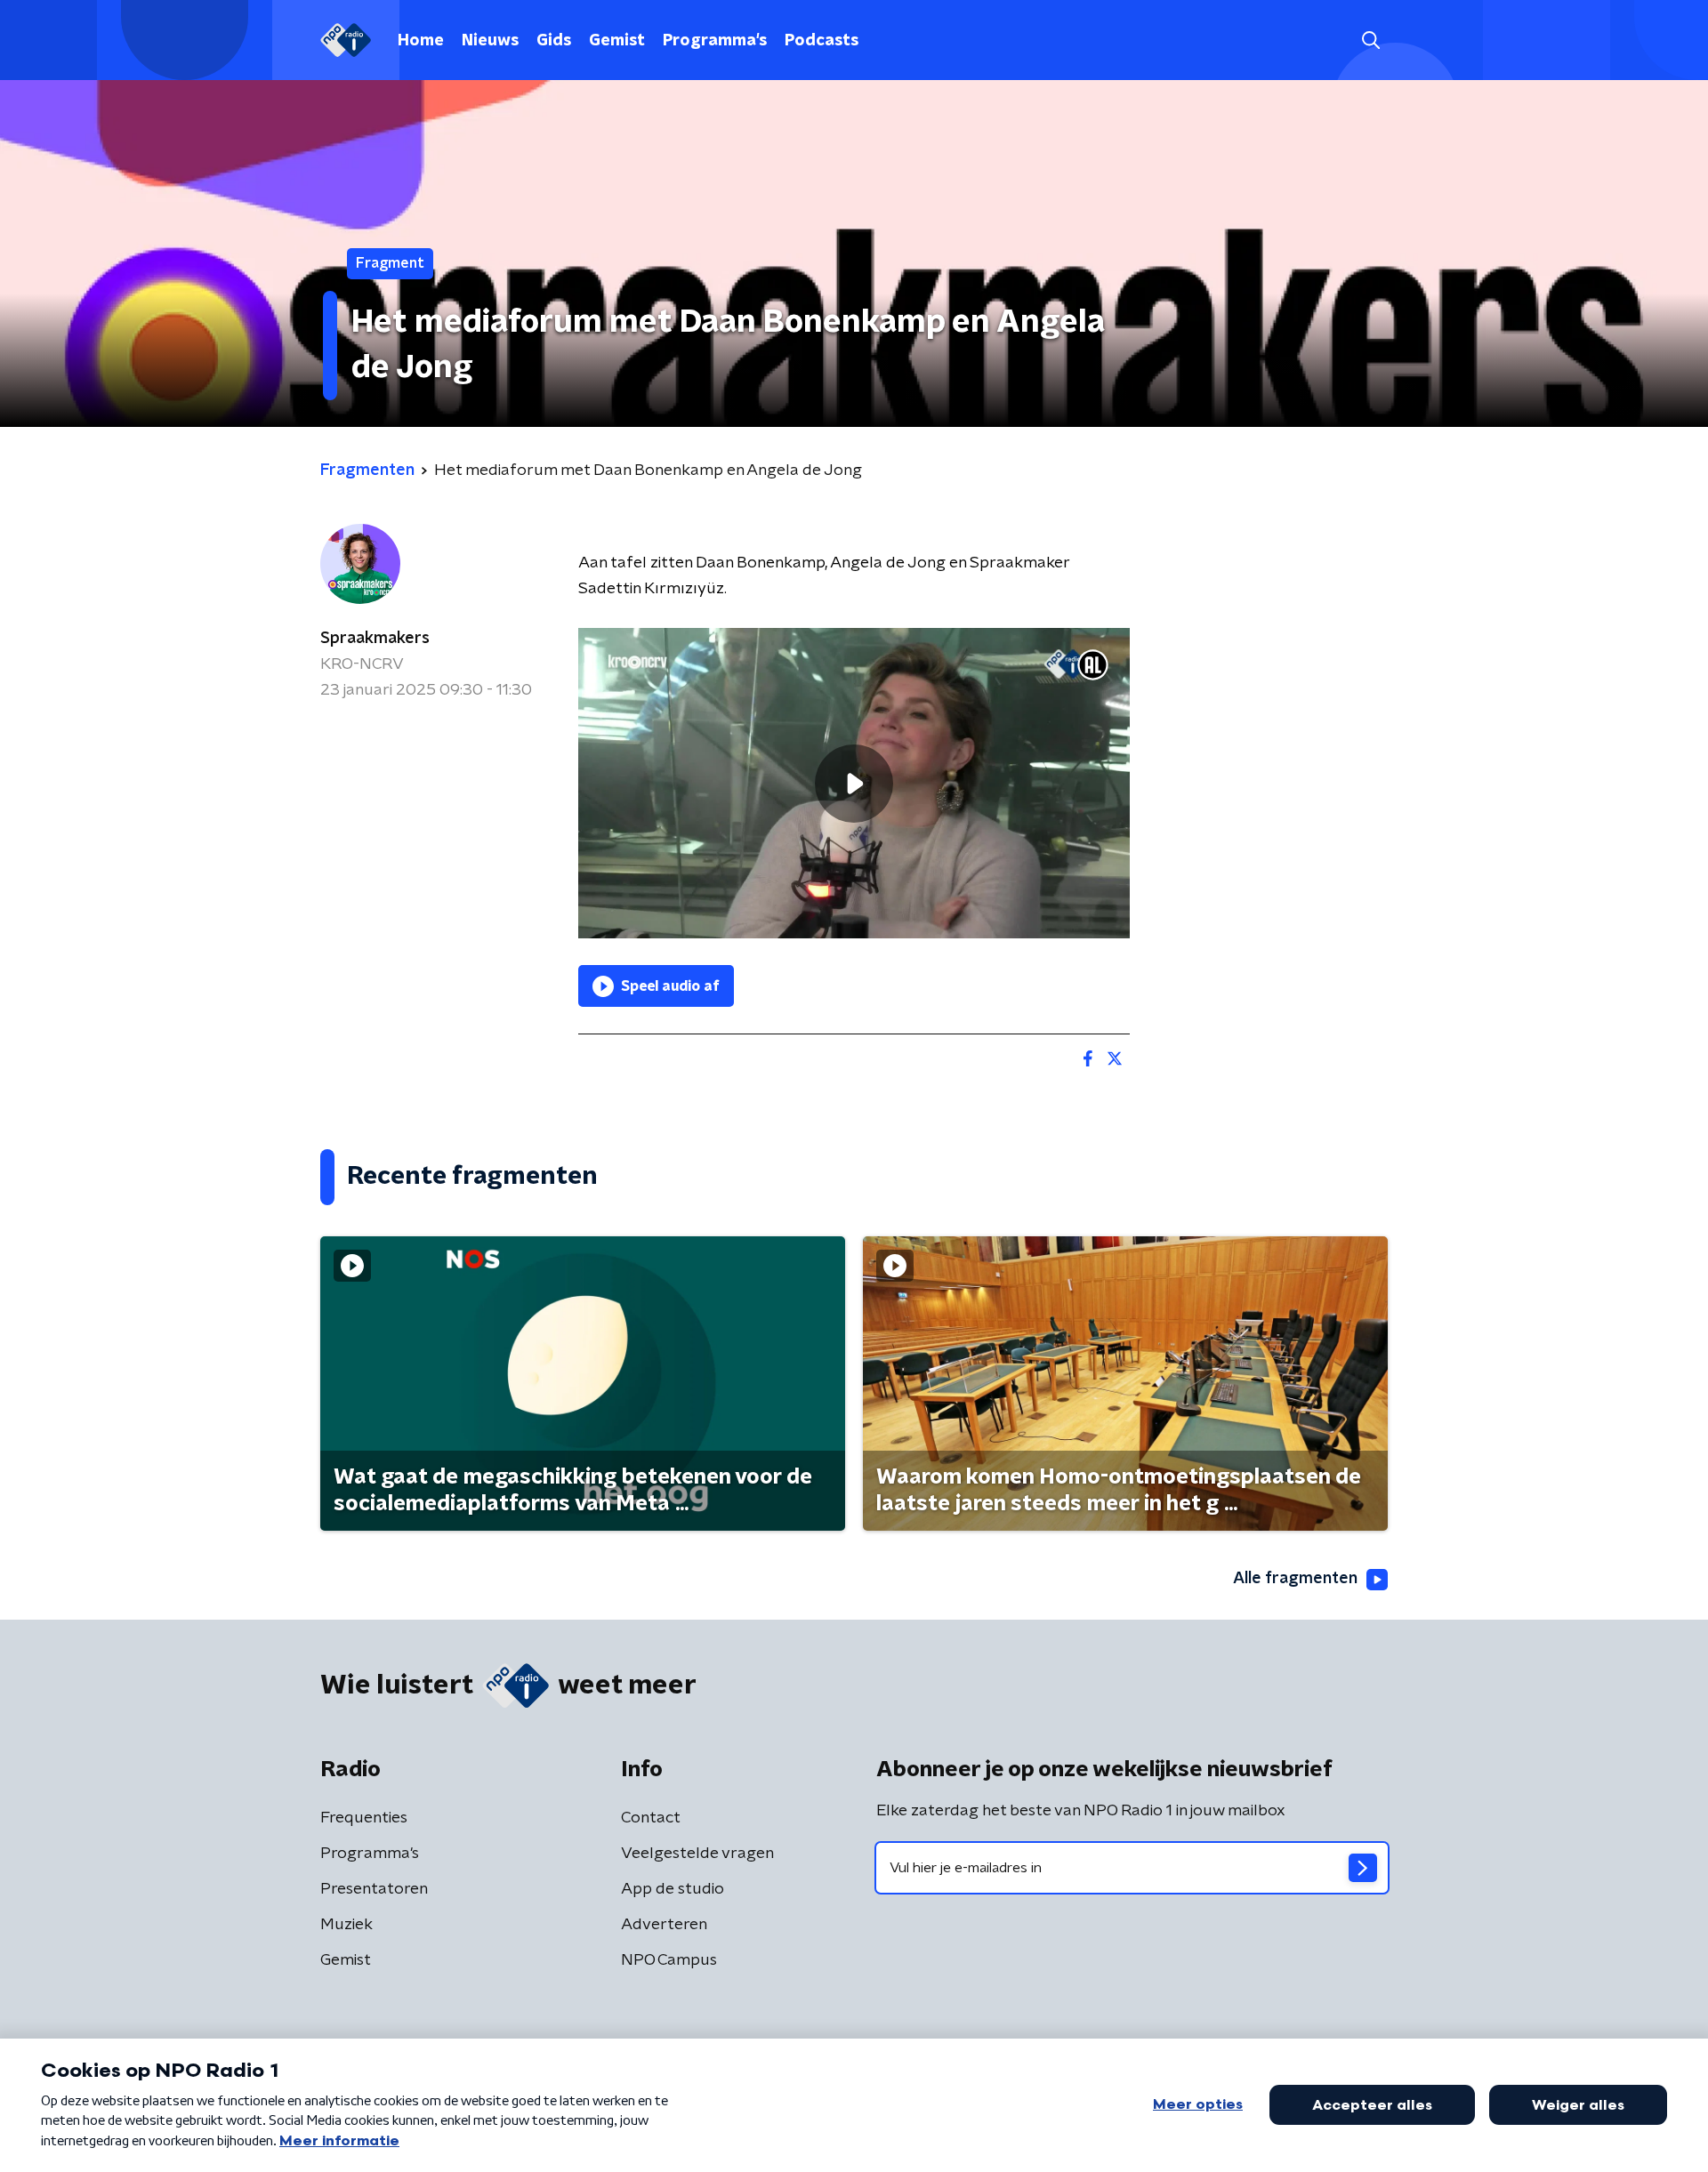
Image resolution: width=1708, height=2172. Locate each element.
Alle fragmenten (1295, 1579)
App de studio (673, 1889)
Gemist (617, 41)
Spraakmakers (375, 639)
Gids (554, 41)
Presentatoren (374, 1889)
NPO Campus (669, 1960)
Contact (651, 1818)
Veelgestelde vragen (697, 1854)
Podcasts (822, 41)
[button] (1370, 40)
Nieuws (490, 41)
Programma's (715, 41)
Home (421, 41)
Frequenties (364, 1818)
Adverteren (664, 1925)
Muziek (346, 1925)
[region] (854, 783)
